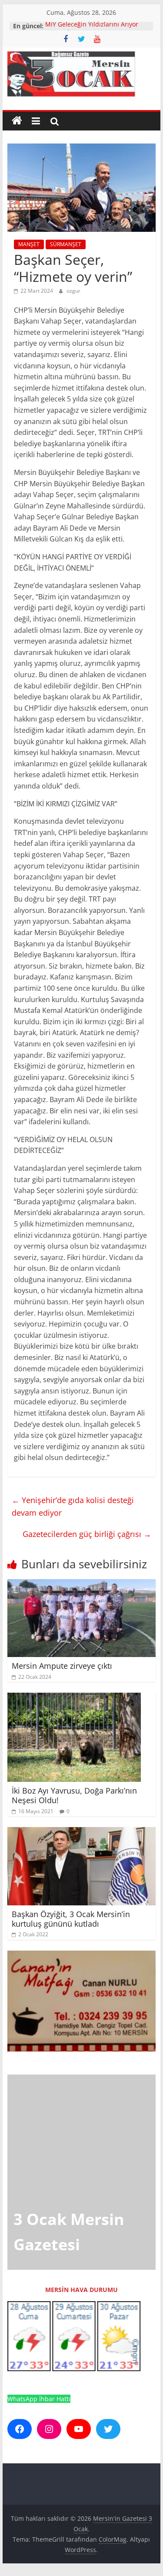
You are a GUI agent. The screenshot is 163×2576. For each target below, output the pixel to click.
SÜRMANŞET (66, 244)
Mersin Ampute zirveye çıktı (62, 1666)
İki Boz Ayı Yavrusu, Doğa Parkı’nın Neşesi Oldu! (74, 1795)
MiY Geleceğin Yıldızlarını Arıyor (92, 26)
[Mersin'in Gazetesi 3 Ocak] (17, 121)
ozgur (73, 291)
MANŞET (29, 244)
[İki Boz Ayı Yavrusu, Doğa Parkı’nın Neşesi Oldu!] (74, 1698)
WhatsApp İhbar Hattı (39, 2399)
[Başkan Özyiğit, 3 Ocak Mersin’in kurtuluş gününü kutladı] (82, 1832)
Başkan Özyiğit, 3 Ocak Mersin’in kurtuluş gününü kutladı (71, 1919)
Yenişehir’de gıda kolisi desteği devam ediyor (73, 1506)
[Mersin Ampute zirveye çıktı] (82, 1584)
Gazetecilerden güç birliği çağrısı (87, 1534)
